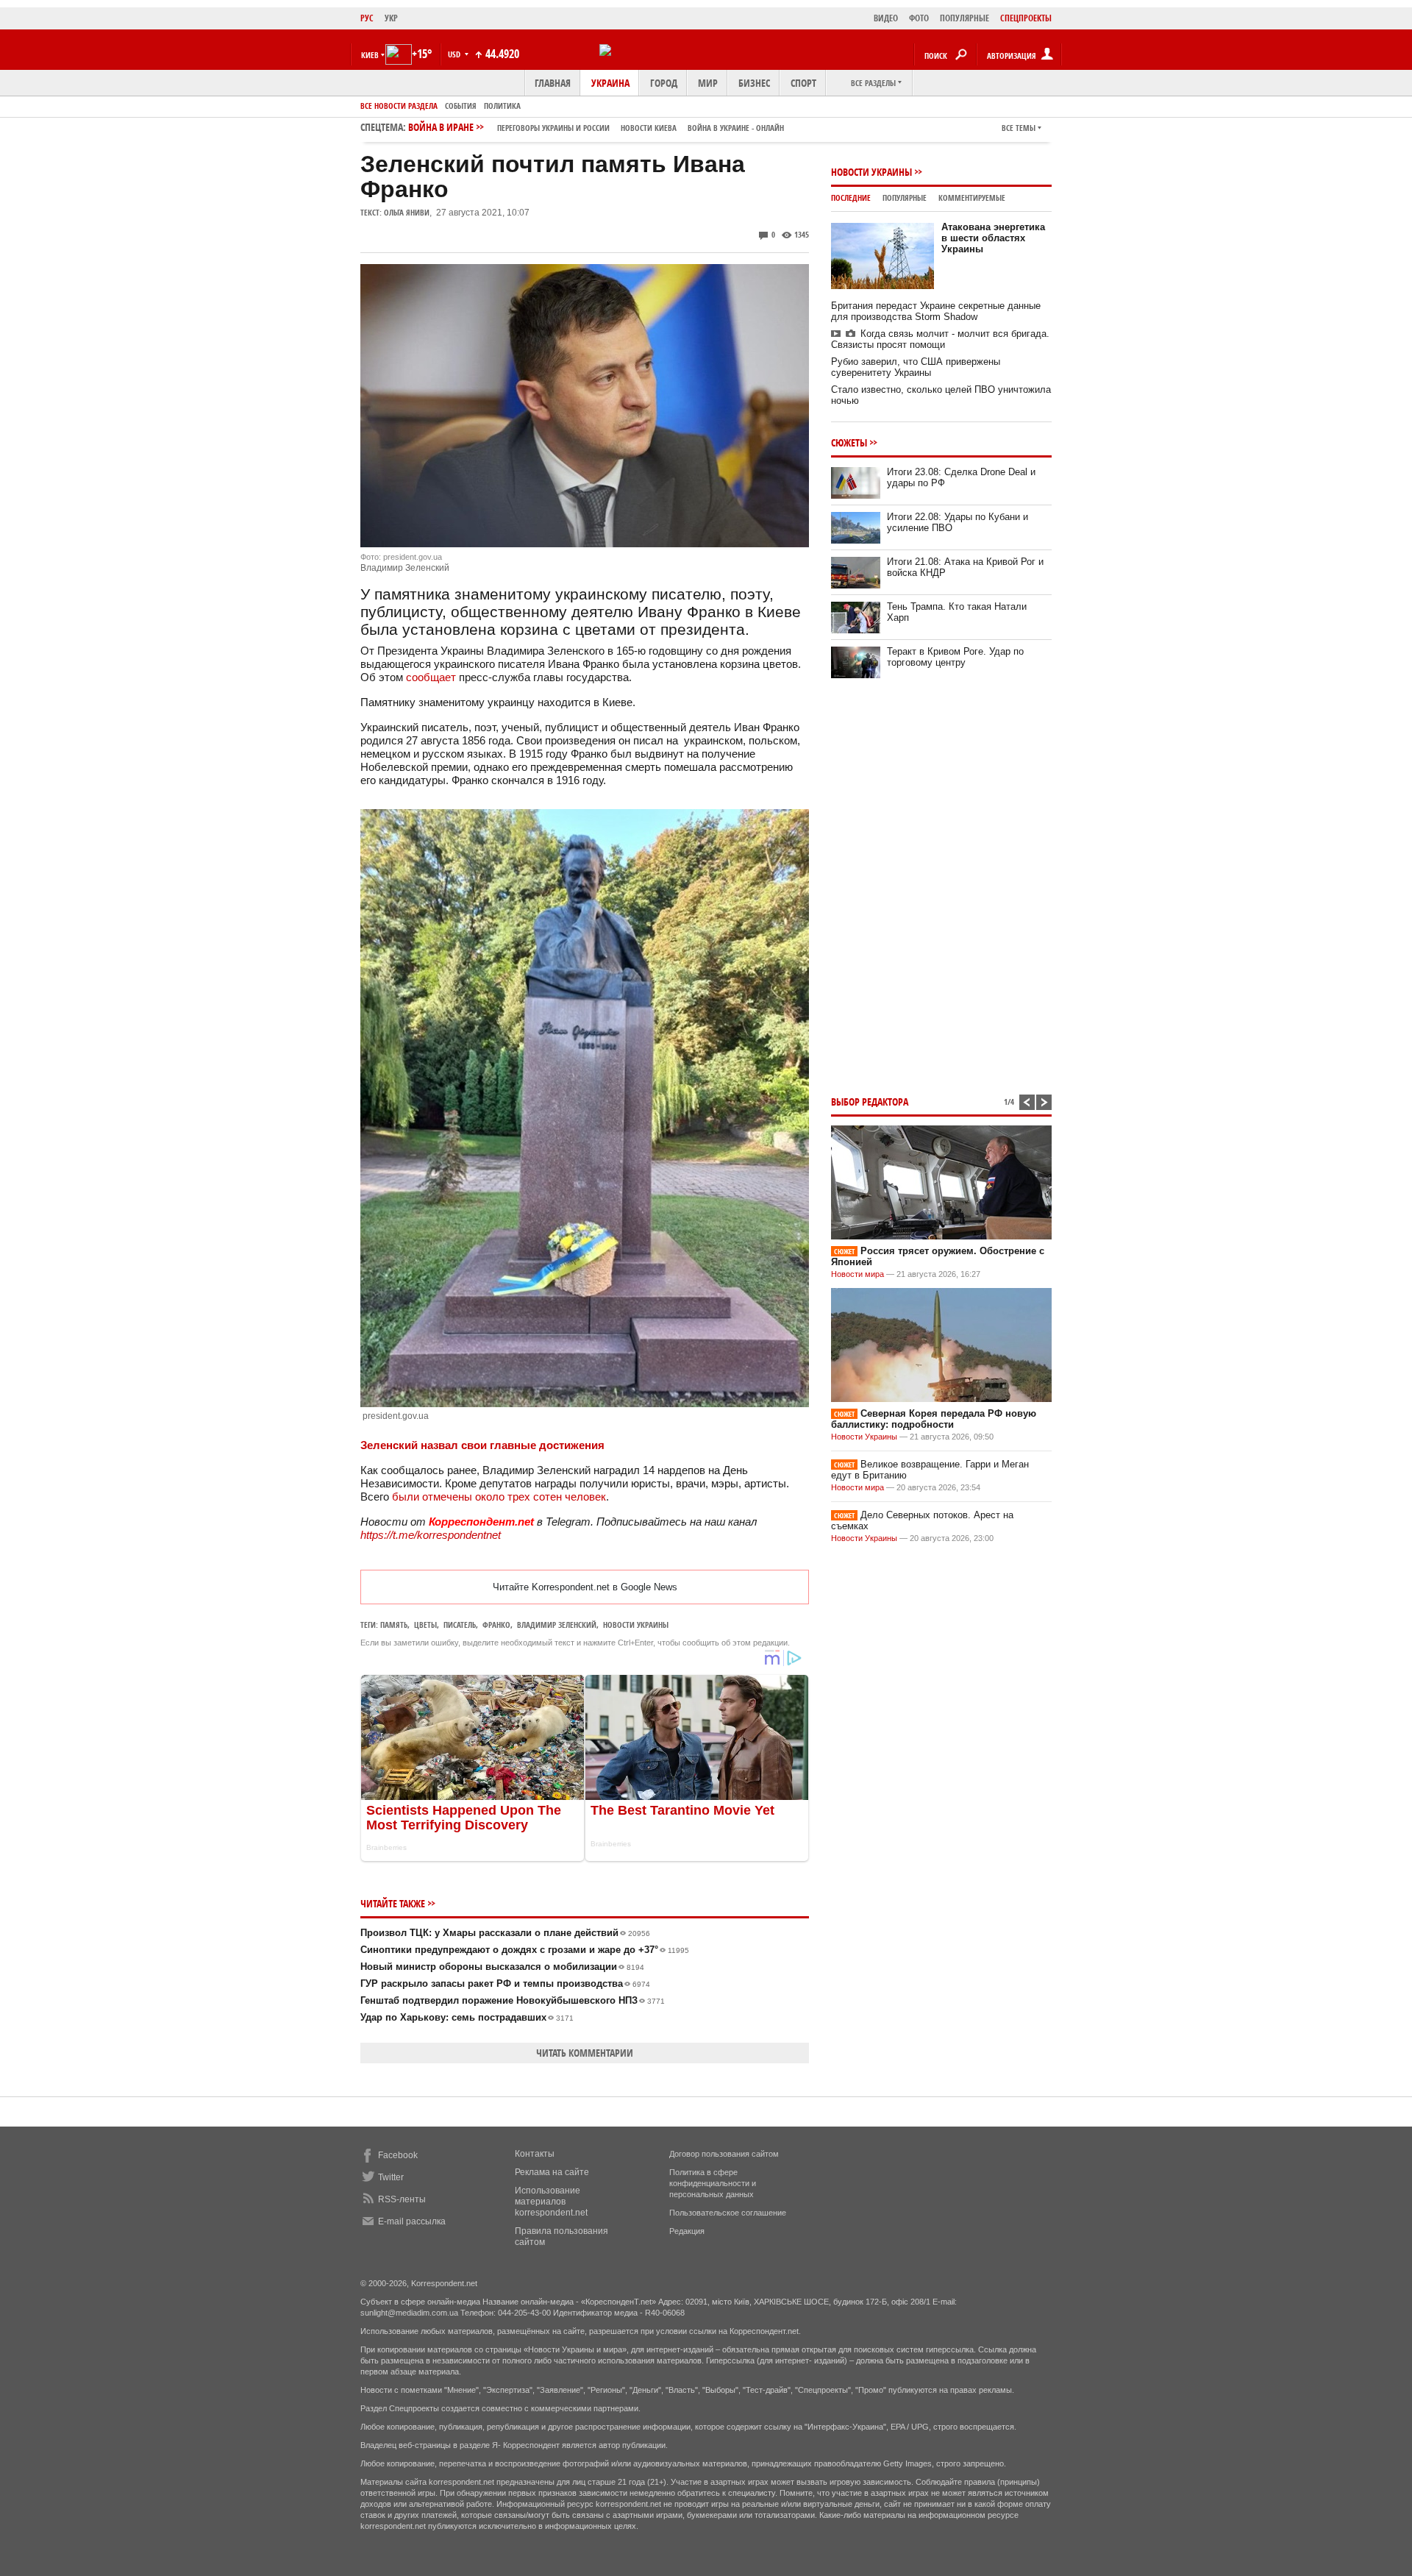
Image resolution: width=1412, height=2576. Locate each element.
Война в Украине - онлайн (736, 128)
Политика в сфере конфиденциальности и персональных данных (713, 2183)
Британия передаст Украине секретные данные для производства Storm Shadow (936, 311)
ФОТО (919, 18)
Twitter (391, 2177)
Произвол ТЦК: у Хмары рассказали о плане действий (505, 1933)
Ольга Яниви (407, 212)
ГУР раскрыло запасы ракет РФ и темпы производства (505, 1983)
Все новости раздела (399, 106)
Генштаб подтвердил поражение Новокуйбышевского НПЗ (513, 2000)
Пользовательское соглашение (728, 2213)
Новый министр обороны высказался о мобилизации (502, 1967)
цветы (425, 1625)
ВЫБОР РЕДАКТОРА (870, 1102)
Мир (708, 83)
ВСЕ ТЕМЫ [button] (1019, 128)
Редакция (687, 2231)
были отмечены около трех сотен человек (499, 1497)
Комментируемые (972, 198)
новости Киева (649, 128)
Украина (610, 83)
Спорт (803, 83)
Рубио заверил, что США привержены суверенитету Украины (916, 367)
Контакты (535, 2154)
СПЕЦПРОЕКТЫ (1026, 18)
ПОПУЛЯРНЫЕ (964, 18)
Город (664, 83)
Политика (502, 106)
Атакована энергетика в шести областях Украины (993, 238)
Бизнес (754, 83)
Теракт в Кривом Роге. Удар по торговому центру (955, 657)
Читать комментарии (585, 2053)
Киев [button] (370, 55)
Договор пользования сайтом (724, 2154)
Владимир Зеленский (557, 1625)
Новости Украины (871, 172)
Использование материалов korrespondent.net (551, 2202)
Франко (496, 1625)
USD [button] (455, 54)
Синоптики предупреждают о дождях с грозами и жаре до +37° (525, 1950)
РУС (367, 18)
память (394, 1625)
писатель (460, 1625)
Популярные (905, 198)
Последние (851, 198)
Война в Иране (596, 127)
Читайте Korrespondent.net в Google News (585, 1587)
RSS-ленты (402, 2199)
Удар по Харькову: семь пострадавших (467, 2017)
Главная (553, 83)
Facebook (398, 2155)
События (461, 106)
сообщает (431, 677)
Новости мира (857, 1274)
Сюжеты (849, 442)
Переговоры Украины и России (553, 128)
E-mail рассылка (412, 2221)
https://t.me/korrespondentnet (431, 1535)
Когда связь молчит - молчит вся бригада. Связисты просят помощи (940, 339)
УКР (391, 18)
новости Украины (636, 1625)
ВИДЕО (886, 18)
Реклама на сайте (552, 2172)
